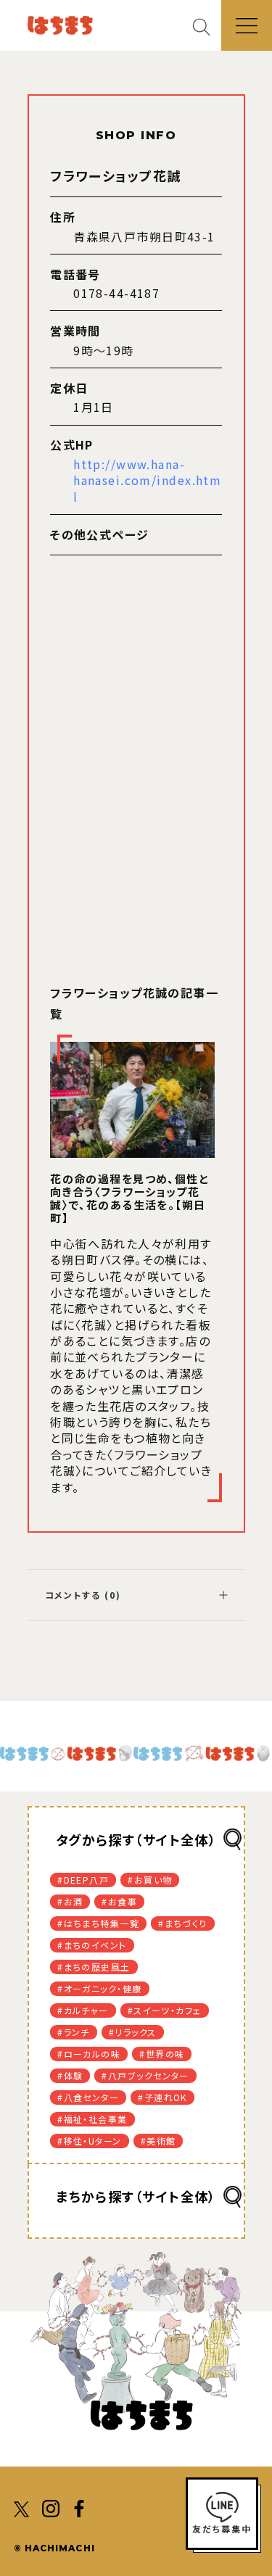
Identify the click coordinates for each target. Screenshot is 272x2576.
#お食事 (119, 1901)
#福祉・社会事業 (92, 2119)
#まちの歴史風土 (94, 1967)
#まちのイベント (92, 1945)
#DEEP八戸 (83, 1880)
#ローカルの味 (89, 2054)
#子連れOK (162, 2097)
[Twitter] (22, 2507)
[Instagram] (51, 2507)
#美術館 (158, 2141)
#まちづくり (183, 1923)
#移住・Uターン (90, 2141)
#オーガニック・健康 (99, 1988)
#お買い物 (150, 1880)
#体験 (70, 2075)
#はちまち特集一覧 (98, 1923)
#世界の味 (162, 2054)
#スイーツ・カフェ (165, 2010)
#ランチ (74, 2032)
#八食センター (88, 2097)
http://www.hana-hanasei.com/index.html (147, 480)
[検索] (207, 26)
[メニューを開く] (247, 25)
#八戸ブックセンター (145, 2075)
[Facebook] (79, 2507)
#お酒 (70, 1901)
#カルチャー (83, 2010)
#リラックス (133, 2032)
